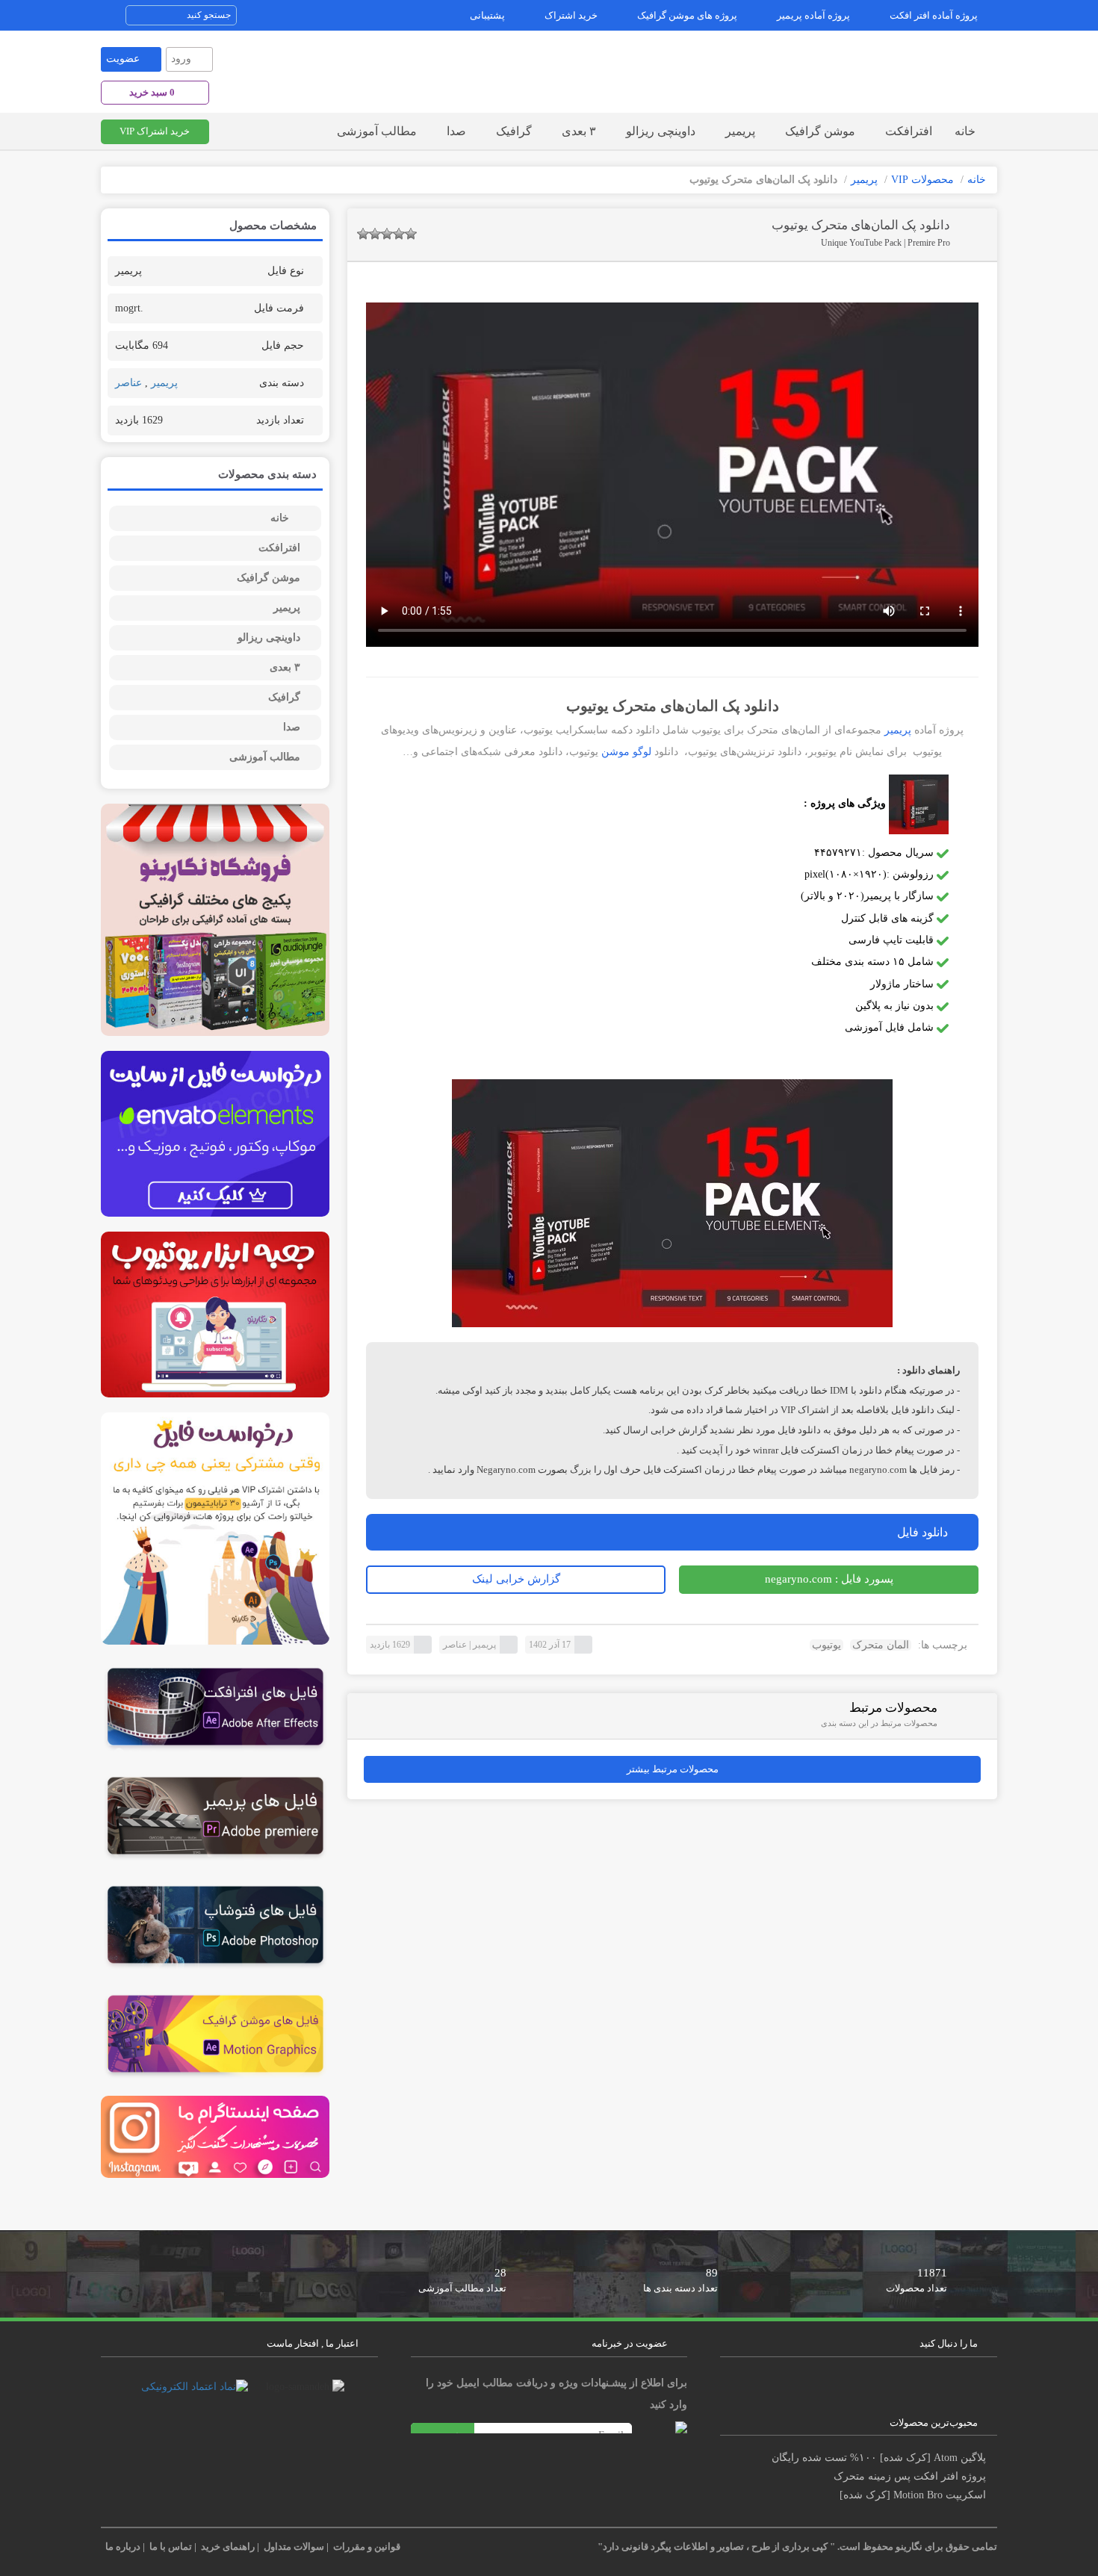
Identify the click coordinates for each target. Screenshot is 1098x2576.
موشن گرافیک (820, 131)
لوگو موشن (626, 752)
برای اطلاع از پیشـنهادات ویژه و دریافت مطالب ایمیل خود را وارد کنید (556, 2394)
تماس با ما (171, 2546)
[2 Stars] (375, 234)
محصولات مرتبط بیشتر (673, 1769)
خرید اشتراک (571, 15)
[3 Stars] (387, 234)
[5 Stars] (411, 234)
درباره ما (123, 2546)
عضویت (123, 59)
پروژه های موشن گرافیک (687, 15)
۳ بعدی (579, 131)
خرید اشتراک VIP (155, 131)
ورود (181, 59)
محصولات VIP (922, 180)
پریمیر (740, 131)
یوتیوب (826, 1645)
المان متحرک (881, 1645)
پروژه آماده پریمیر (813, 15)
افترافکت (909, 131)
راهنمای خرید (228, 2546)
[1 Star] (363, 234)
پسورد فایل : (829, 1579)
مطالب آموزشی (377, 131)
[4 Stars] (399, 234)
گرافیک (514, 131)
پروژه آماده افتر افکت (934, 15)
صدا (456, 131)
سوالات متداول (294, 2546)
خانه (965, 131)
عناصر (455, 1645)
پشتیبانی (487, 15)
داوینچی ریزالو (661, 131)
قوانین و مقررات (367, 2546)
